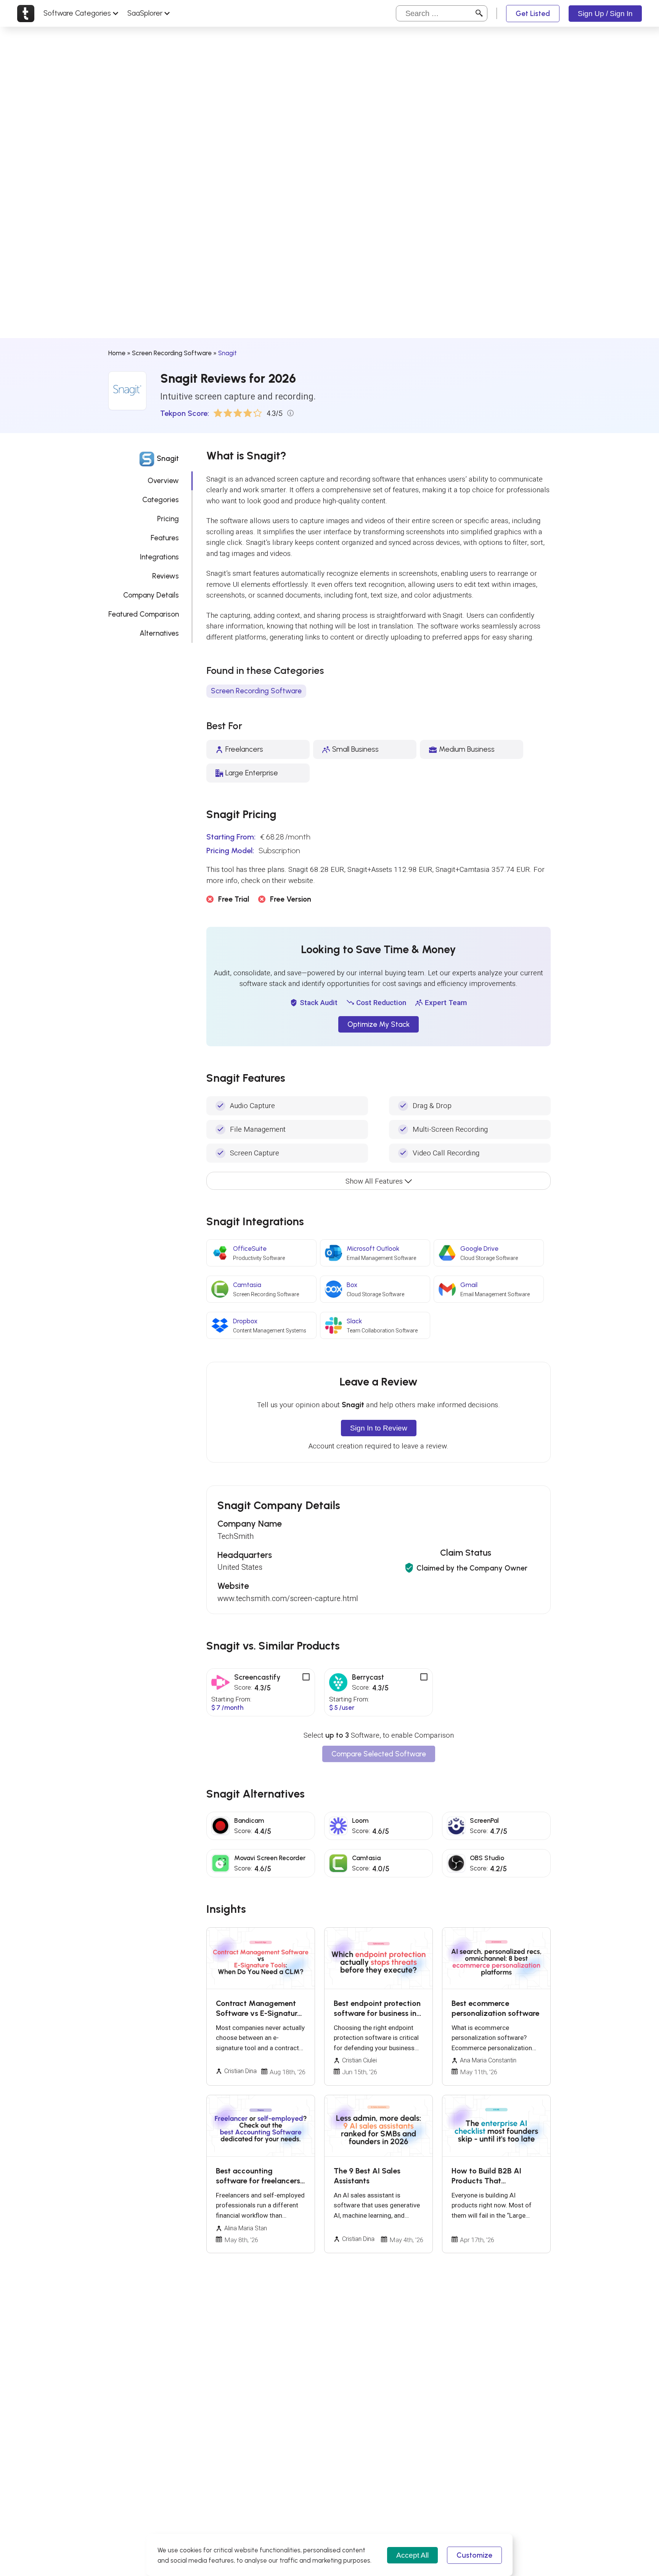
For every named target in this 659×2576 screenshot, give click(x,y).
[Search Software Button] (479, 13)
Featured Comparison (144, 614)
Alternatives (159, 633)
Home (117, 353)
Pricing (168, 519)
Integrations (159, 557)
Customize (474, 2555)
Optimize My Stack (379, 1024)
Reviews (166, 576)
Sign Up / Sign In (605, 14)
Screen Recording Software (172, 353)
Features (165, 538)
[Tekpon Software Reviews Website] (26, 13)
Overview (163, 481)
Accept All (412, 2555)
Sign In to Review (379, 1428)
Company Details (151, 595)
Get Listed (533, 14)
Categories (161, 500)
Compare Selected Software (379, 1754)
